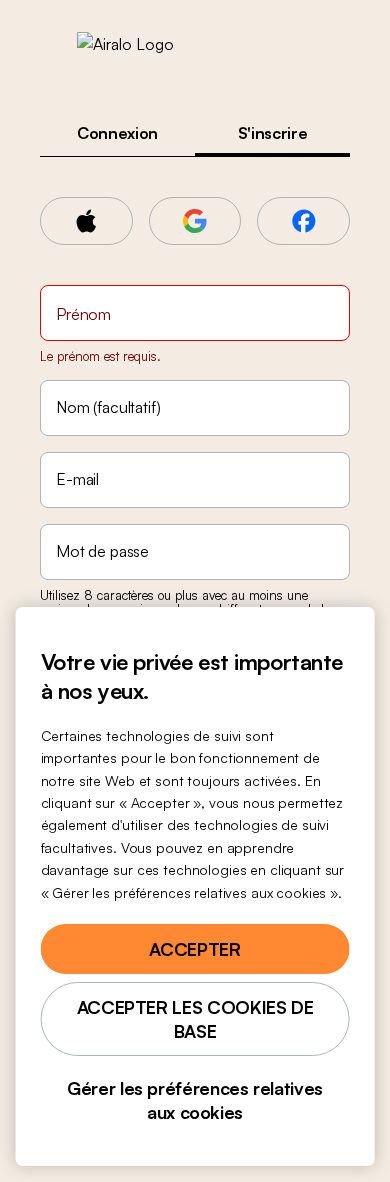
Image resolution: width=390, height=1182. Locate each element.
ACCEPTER (194, 949)
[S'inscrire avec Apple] (86, 221)
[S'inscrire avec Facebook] (303, 221)
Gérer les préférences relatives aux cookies (195, 1100)
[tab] (117, 133)
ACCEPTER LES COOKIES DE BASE (195, 1019)
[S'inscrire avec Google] (195, 221)
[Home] (195, 44)
